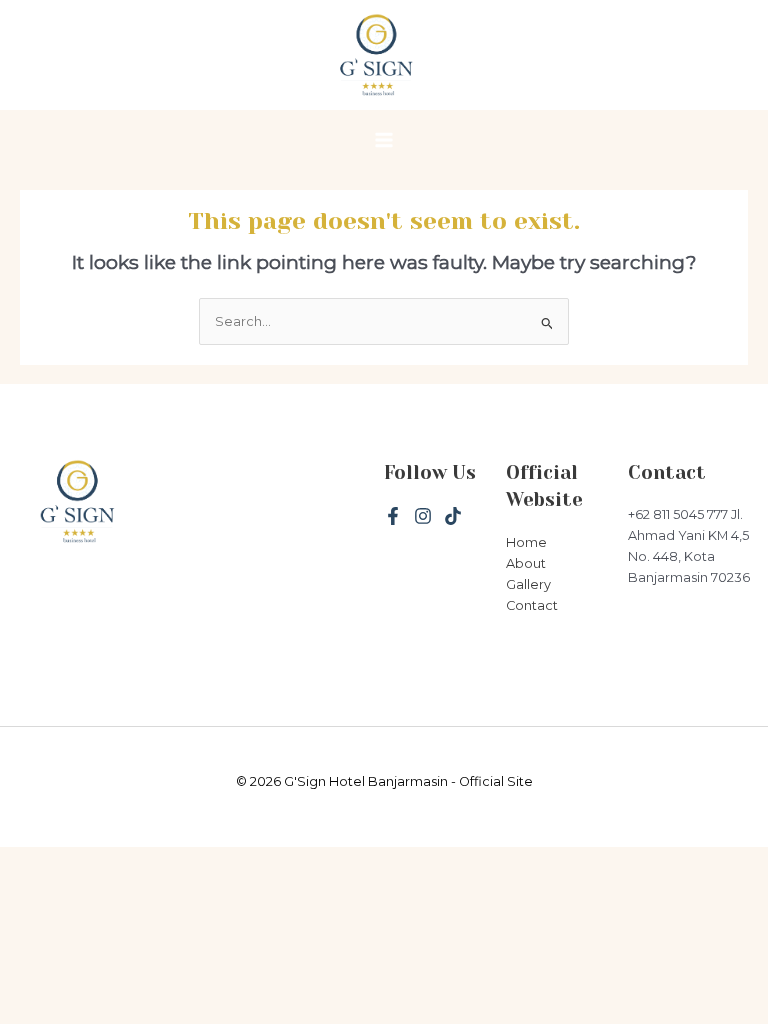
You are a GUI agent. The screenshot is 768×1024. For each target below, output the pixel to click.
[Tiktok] (453, 516)
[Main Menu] (383, 140)
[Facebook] (393, 516)
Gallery (528, 584)
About (526, 563)
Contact (532, 605)
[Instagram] (423, 516)
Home (526, 542)
